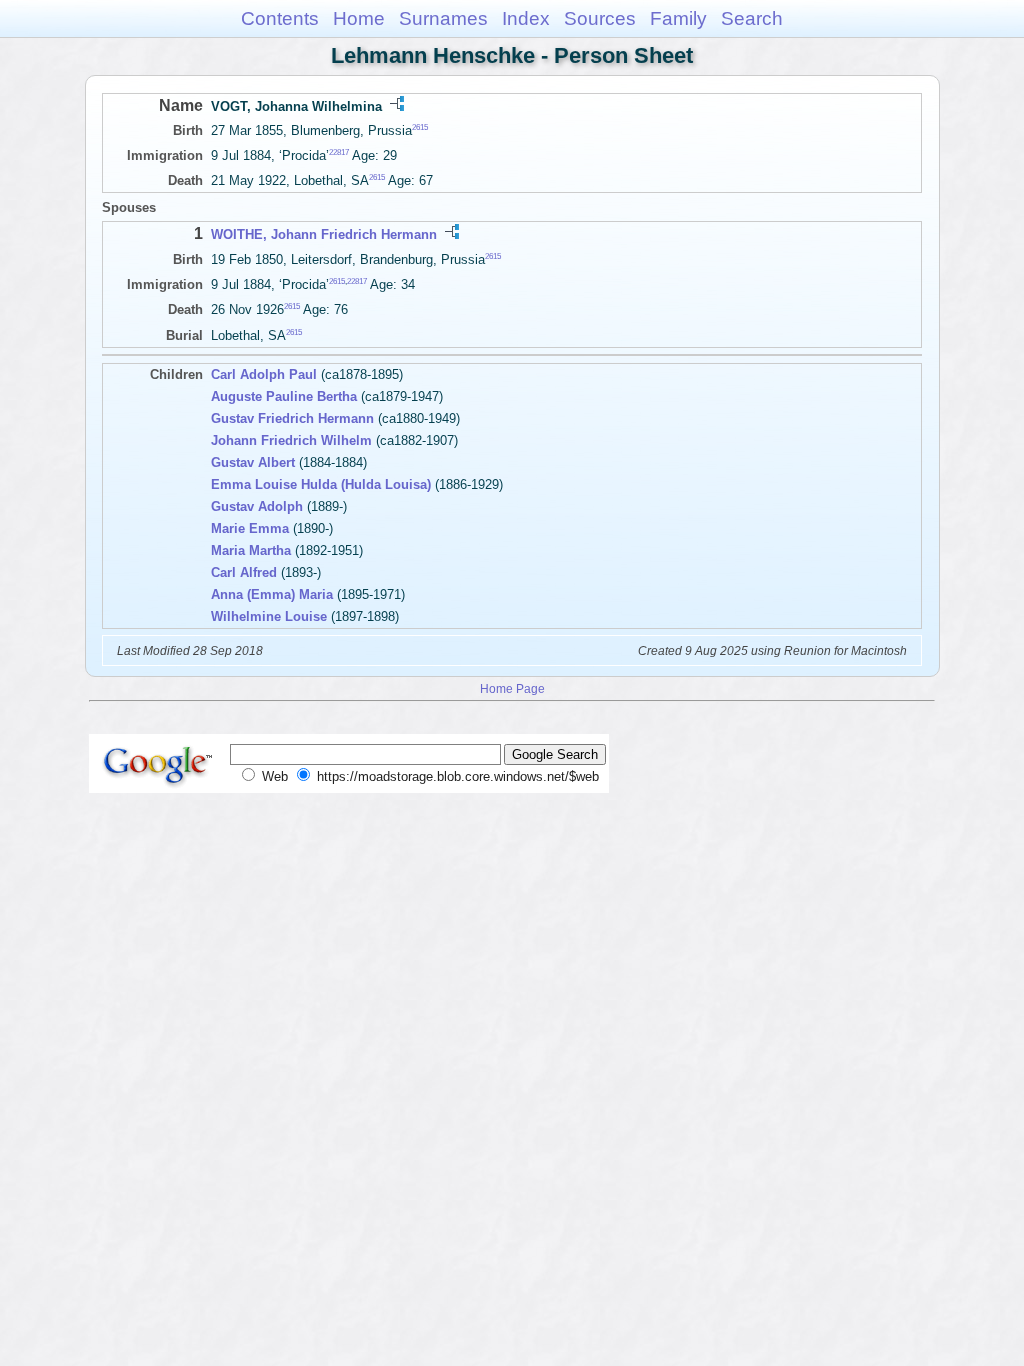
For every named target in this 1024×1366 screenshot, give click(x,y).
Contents (280, 18)
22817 (339, 152)
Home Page (512, 688)
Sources (600, 18)
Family (678, 18)
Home (359, 18)
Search (752, 18)
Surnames (443, 18)
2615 (420, 127)
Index (526, 18)
